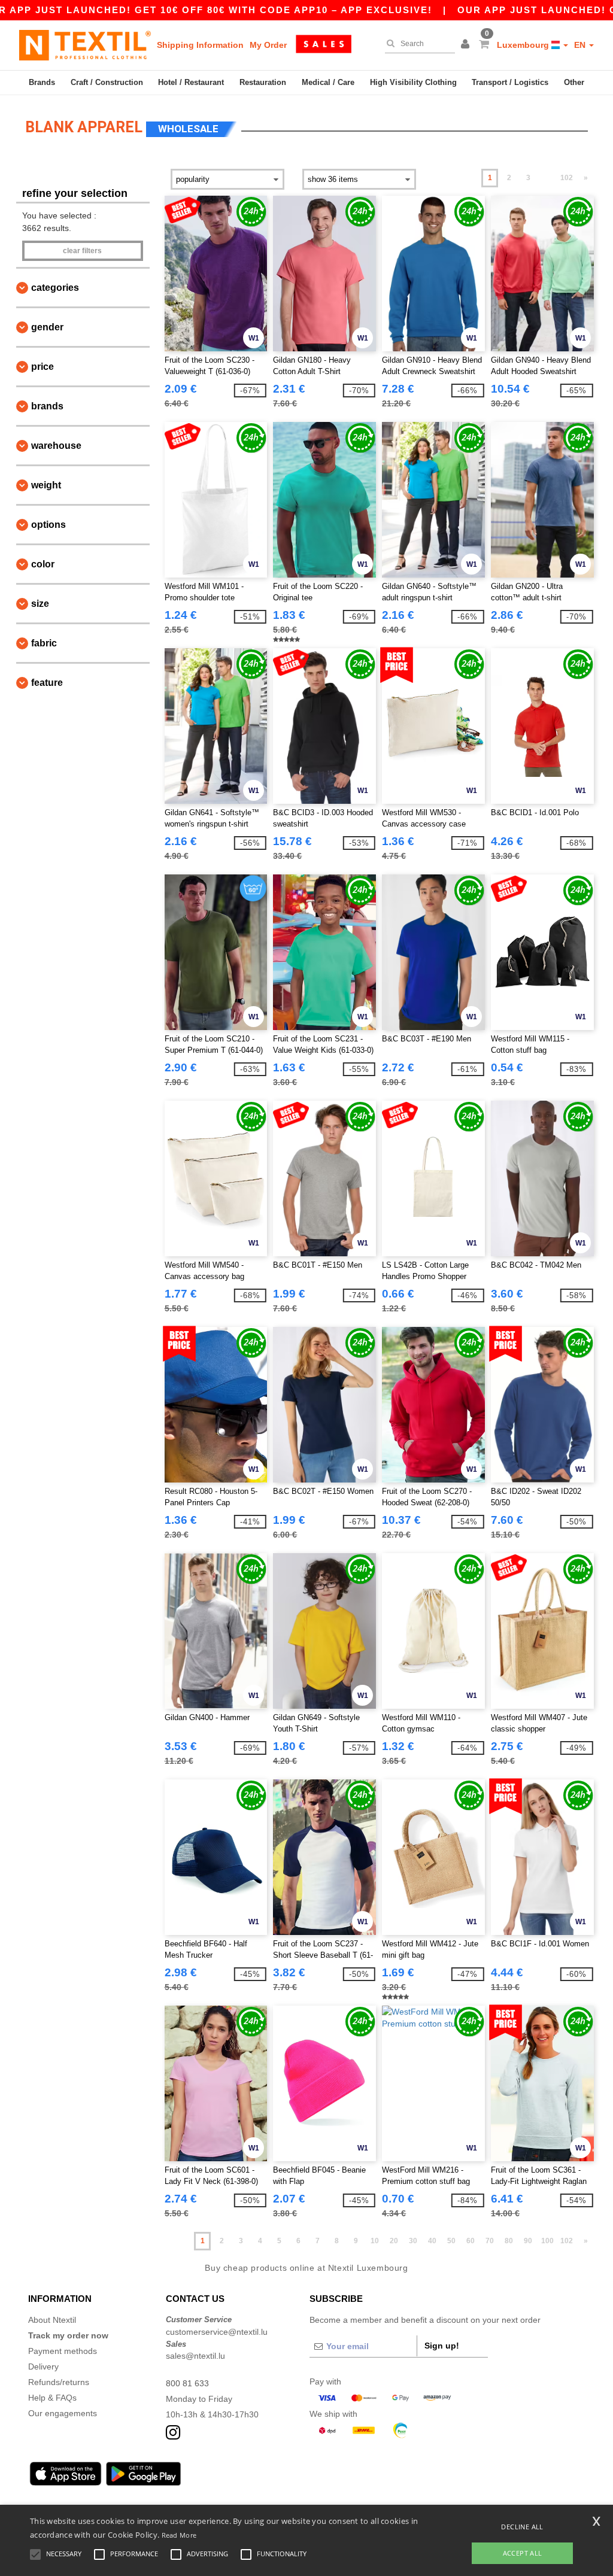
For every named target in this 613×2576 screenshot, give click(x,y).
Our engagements (63, 2413)
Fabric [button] (44, 643)
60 (471, 2241)
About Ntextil (52, 2320)
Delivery (43, 2367)
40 (432, 2241)
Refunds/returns (59, 2382)
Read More (179, 2535)
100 (547, 2241)
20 (394, 2241)
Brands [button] (47, 406)
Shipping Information (200, 45)
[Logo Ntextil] (85, 45)
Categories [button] (55, 288)
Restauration (263, 82)
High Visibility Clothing (413, 82)
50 (451, 2241)
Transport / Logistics (510, 82)
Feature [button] (47, 683)
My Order (268, 45)
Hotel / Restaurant (191, 82)
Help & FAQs (52, 2398)
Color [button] (43, 564)
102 (567, 178)
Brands (42, 82)
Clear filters (82, 251)
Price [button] (43, 367)
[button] (467, 45)
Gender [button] (47, 327)
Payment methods (63, 2351)
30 (413, 2241)
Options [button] (48, 525)
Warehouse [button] (56, 446)
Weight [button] (46, 485)
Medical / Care (328, 82)
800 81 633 (187, 2383)
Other (574, 82)
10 (375, 2241)
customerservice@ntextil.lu (217, 2332)
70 (490, 2241)
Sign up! (442, 2346)
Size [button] (40, 604)
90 (528, 2241)
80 (509, 2241)
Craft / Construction (107, 82)
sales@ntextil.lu (195, 2356)
